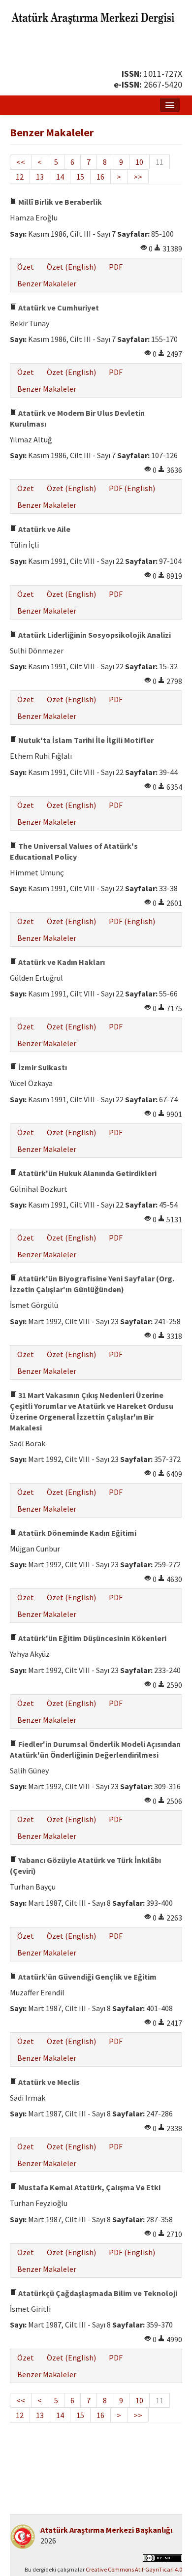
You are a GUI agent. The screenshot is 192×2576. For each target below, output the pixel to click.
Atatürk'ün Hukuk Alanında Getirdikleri (87, 1173)
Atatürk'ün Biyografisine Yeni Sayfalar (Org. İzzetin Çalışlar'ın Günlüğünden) (92, 1284)
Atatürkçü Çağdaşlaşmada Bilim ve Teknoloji (97, 2293)
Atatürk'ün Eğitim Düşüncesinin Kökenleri (92, 1638)
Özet (26, 267)
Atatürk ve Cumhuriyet (58, 308)
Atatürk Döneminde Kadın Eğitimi (77, 1533)
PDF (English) (132, 488)
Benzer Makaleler (47, 283)
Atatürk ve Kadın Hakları (61, 962)
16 (100, 177)
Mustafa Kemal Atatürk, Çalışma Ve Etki (89, 2187)
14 (60, 177)
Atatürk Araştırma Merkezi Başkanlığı (106, 2530)
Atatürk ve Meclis (48, 2082)
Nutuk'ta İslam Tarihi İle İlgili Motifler (85, 740)
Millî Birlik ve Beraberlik (59, 202)
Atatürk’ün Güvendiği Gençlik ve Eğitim (87, 1977)
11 (160, 162)
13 (40, 177)
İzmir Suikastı (42, 1067)
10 (139, 162)
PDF (116, 267)
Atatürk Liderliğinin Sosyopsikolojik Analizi (94, 635)
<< (21, 162)
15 (80, 177)
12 (20, 177)
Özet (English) (71, 267)
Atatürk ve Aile (44, 529)
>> (138, 177)
